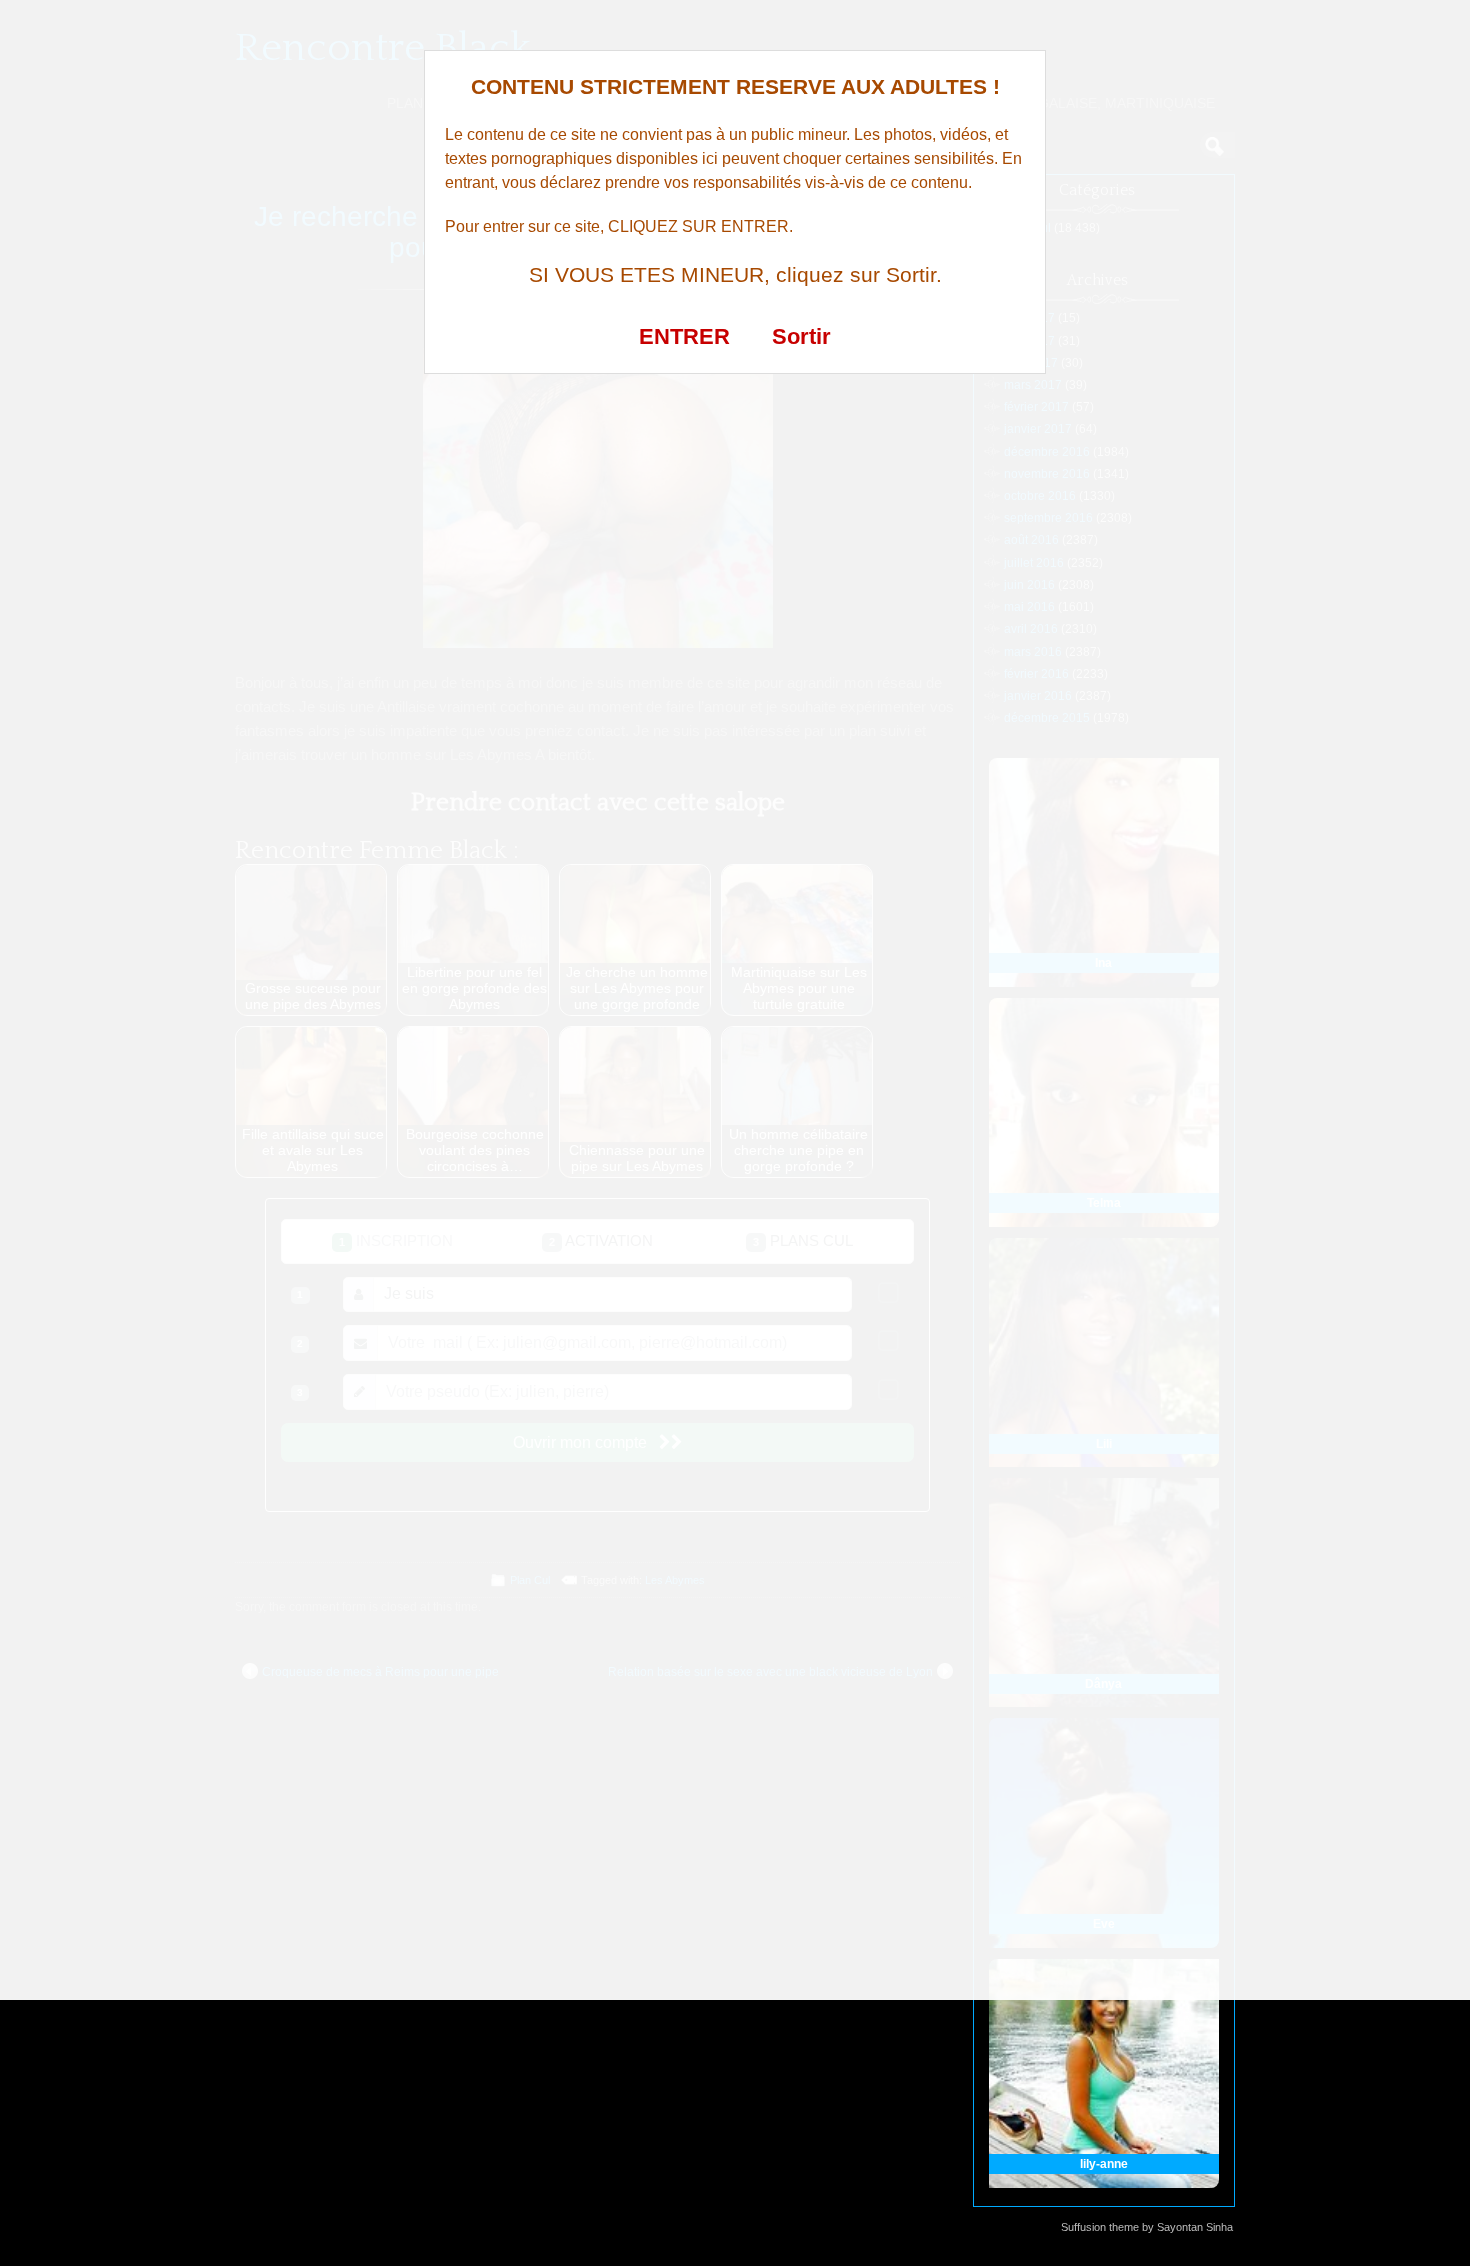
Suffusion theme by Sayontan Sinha (1147, 2227)
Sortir (801, 336)
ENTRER (684, 336)
